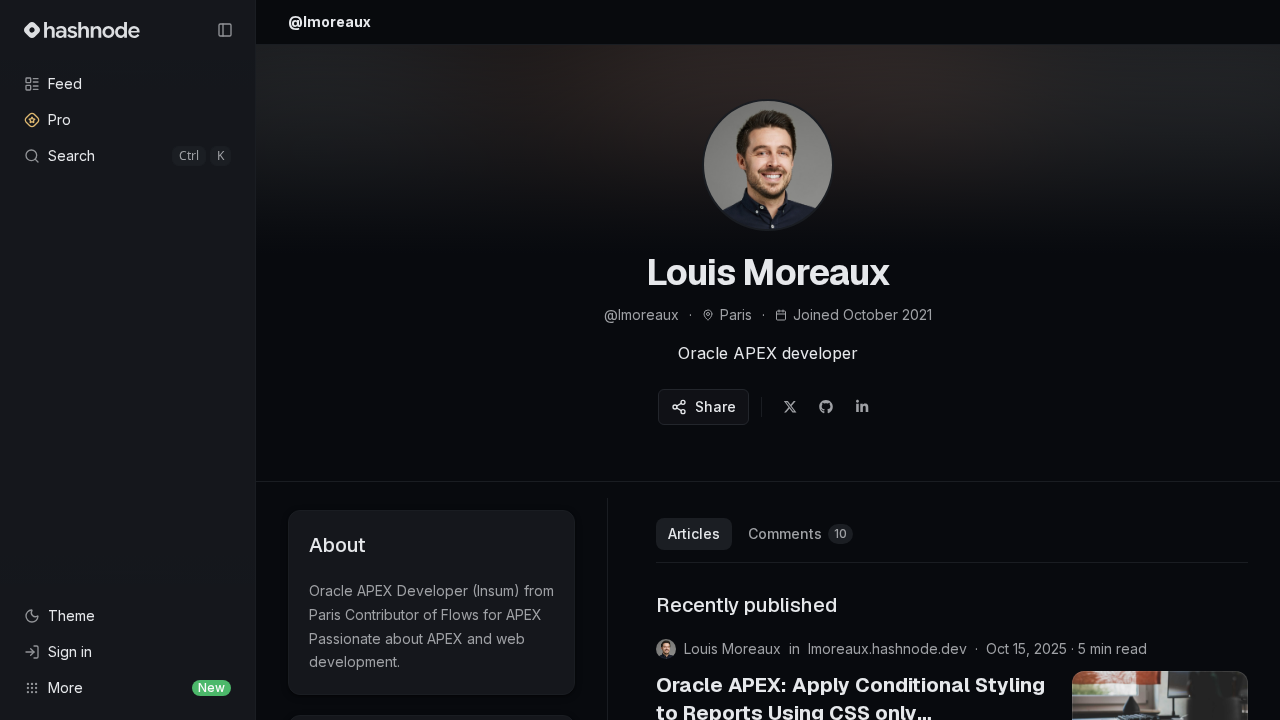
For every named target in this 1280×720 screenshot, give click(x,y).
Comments (797, 533)
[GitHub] (826, 407)
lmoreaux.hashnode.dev (887, 648)
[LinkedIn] (862, 407)
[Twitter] (790, 407)
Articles (694, 533)
